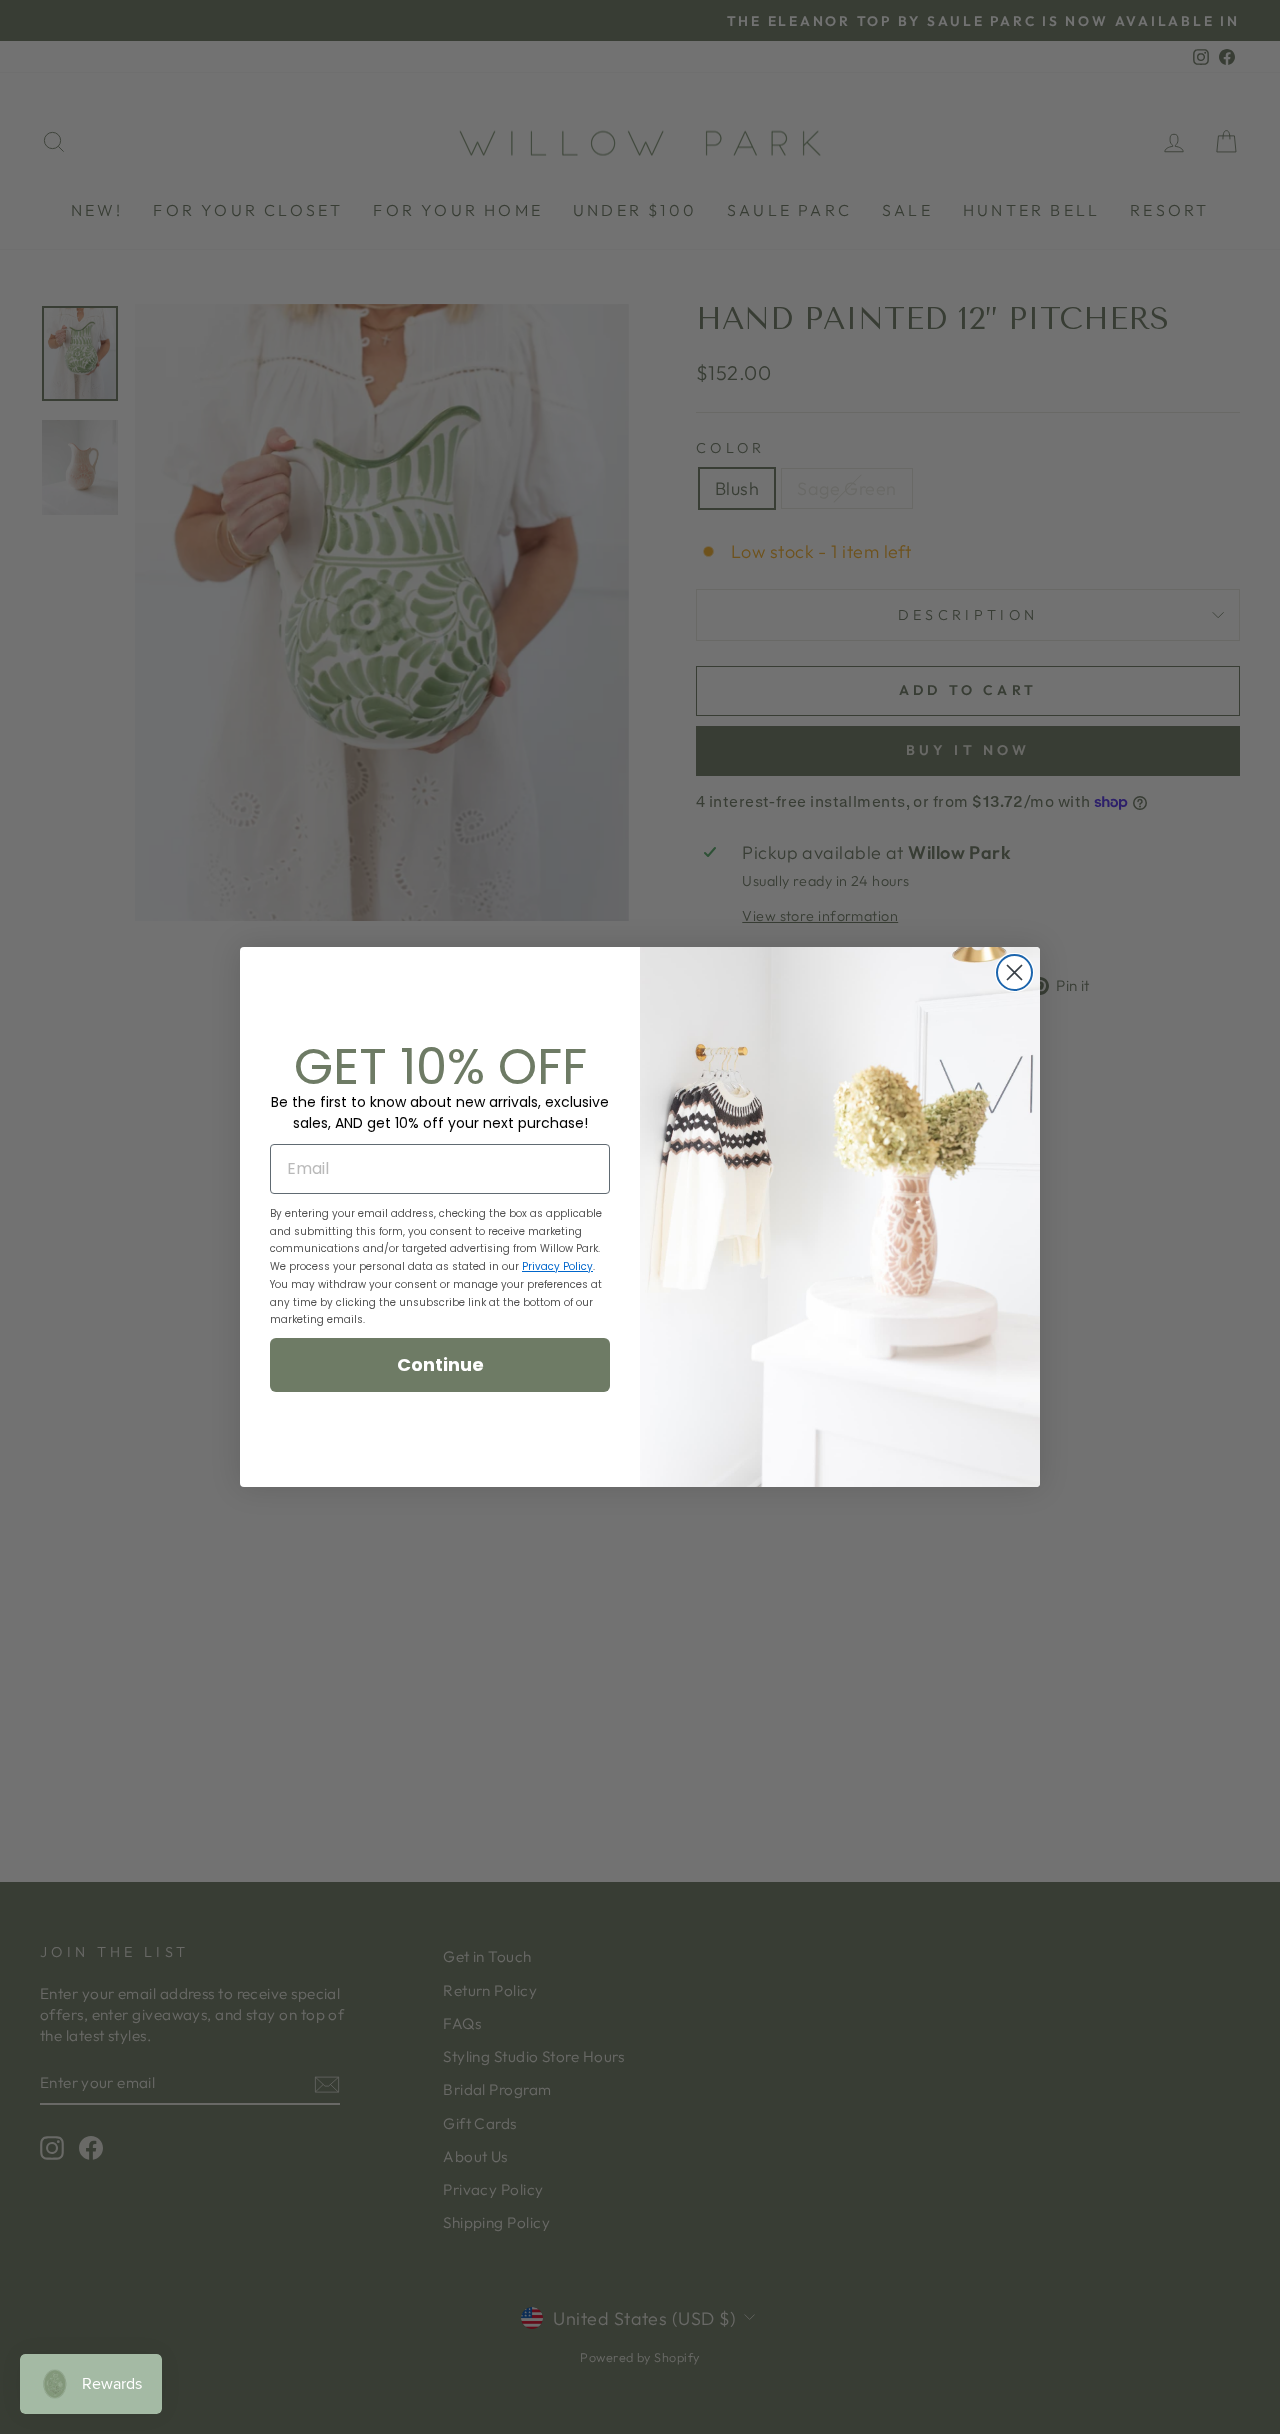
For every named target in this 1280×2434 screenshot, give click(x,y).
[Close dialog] (1014, 972)
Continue (440, 1364)
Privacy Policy (557, 1266)
